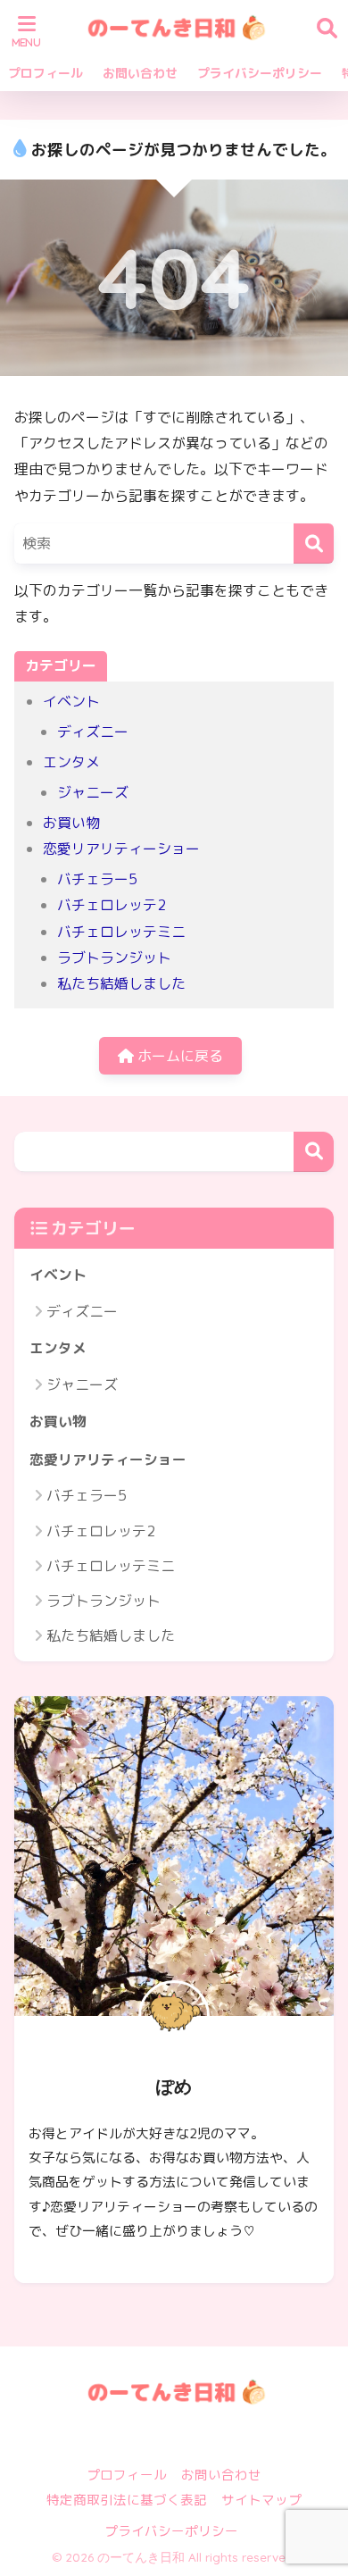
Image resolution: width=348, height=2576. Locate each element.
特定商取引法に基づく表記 (127, 2500)
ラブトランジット (114, 958)
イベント (71, 701)
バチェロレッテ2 (112, 905)
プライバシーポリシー (260, 73)
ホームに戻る (178, 1056)
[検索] (314, 544)
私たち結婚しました (121, 983)
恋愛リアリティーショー (121, 849)
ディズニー (93, 732)
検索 (314, 1152)
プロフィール (46, 73)
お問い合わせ (140, 73)
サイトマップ (261, 2500)
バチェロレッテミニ (121, 932)
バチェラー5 (97, 879)
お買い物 (71, 823)
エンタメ (71, 762)
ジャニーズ (93, 792)
